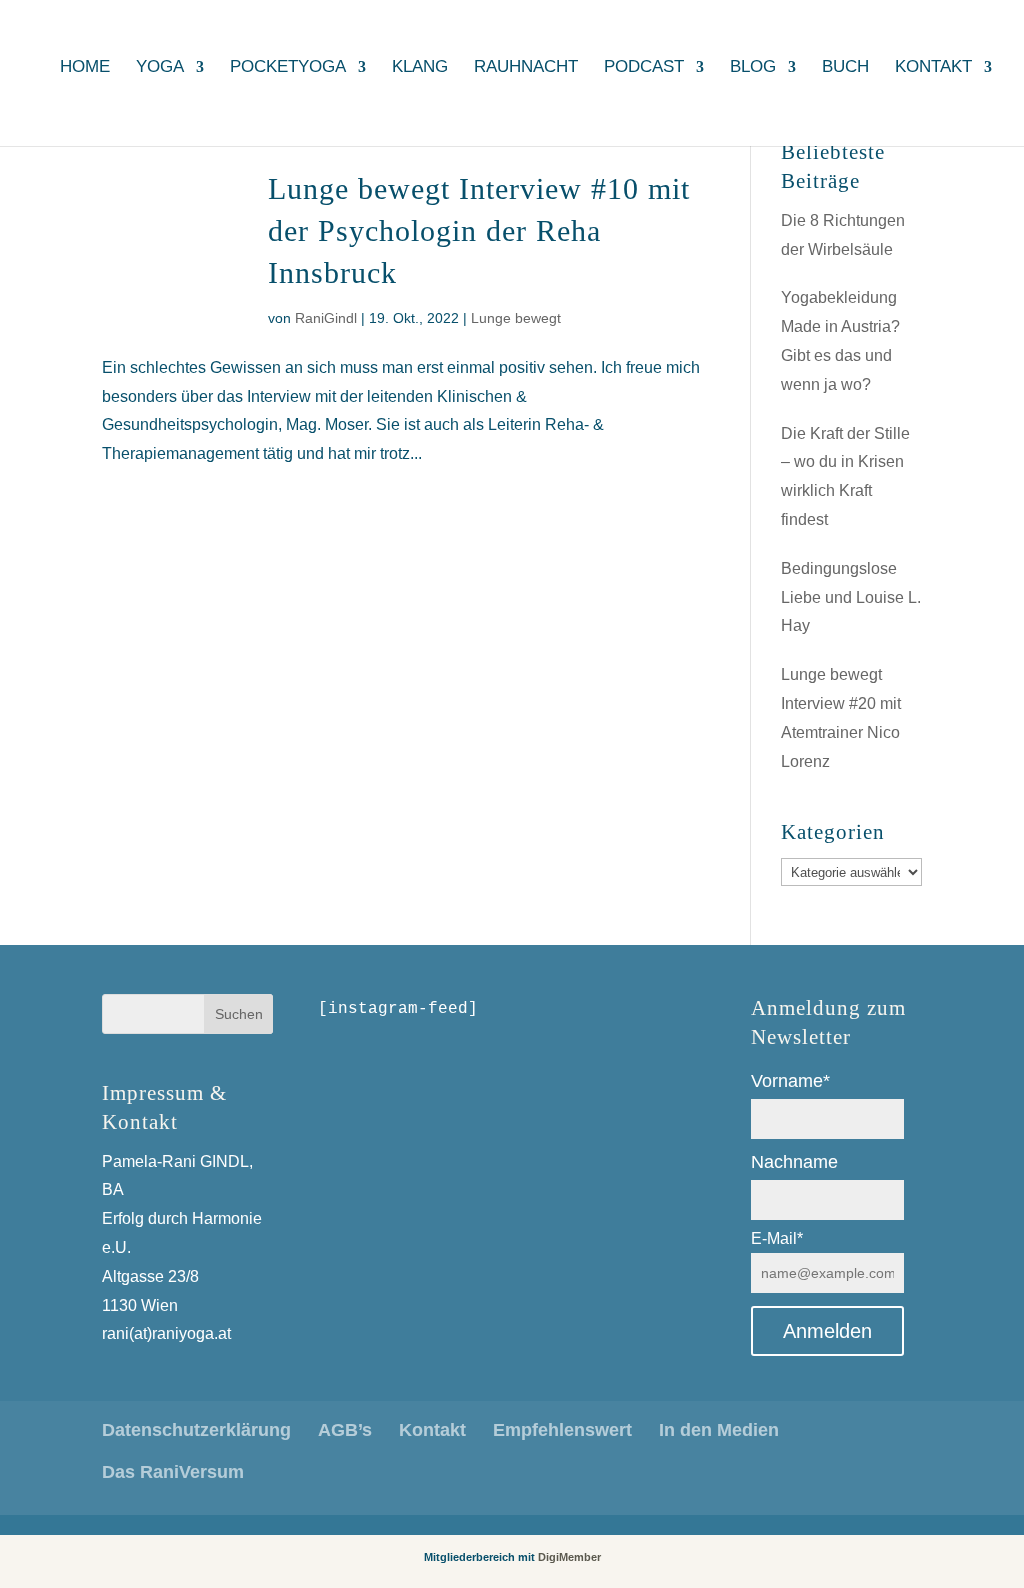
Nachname (794, 1162)
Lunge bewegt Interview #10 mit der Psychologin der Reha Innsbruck (479, 230)
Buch (845, 68)
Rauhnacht (526, 68)
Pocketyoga (288, 68)
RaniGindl (326, 318)
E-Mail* (777, 1238)
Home (85, 68)
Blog (753, 68)
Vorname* (790, 1081)
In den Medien (719, 1430)
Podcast (644, 68)
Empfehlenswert (562, 1430)
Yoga (160, 68)
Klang (420, 68)
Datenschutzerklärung (196, 1430)
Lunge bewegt (516, 318)
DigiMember (569, 1557)
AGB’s (345, 1430)
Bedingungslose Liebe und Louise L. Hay (851, 597)
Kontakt (933, 68)
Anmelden (827, 1331)
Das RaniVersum (173, 1472)
